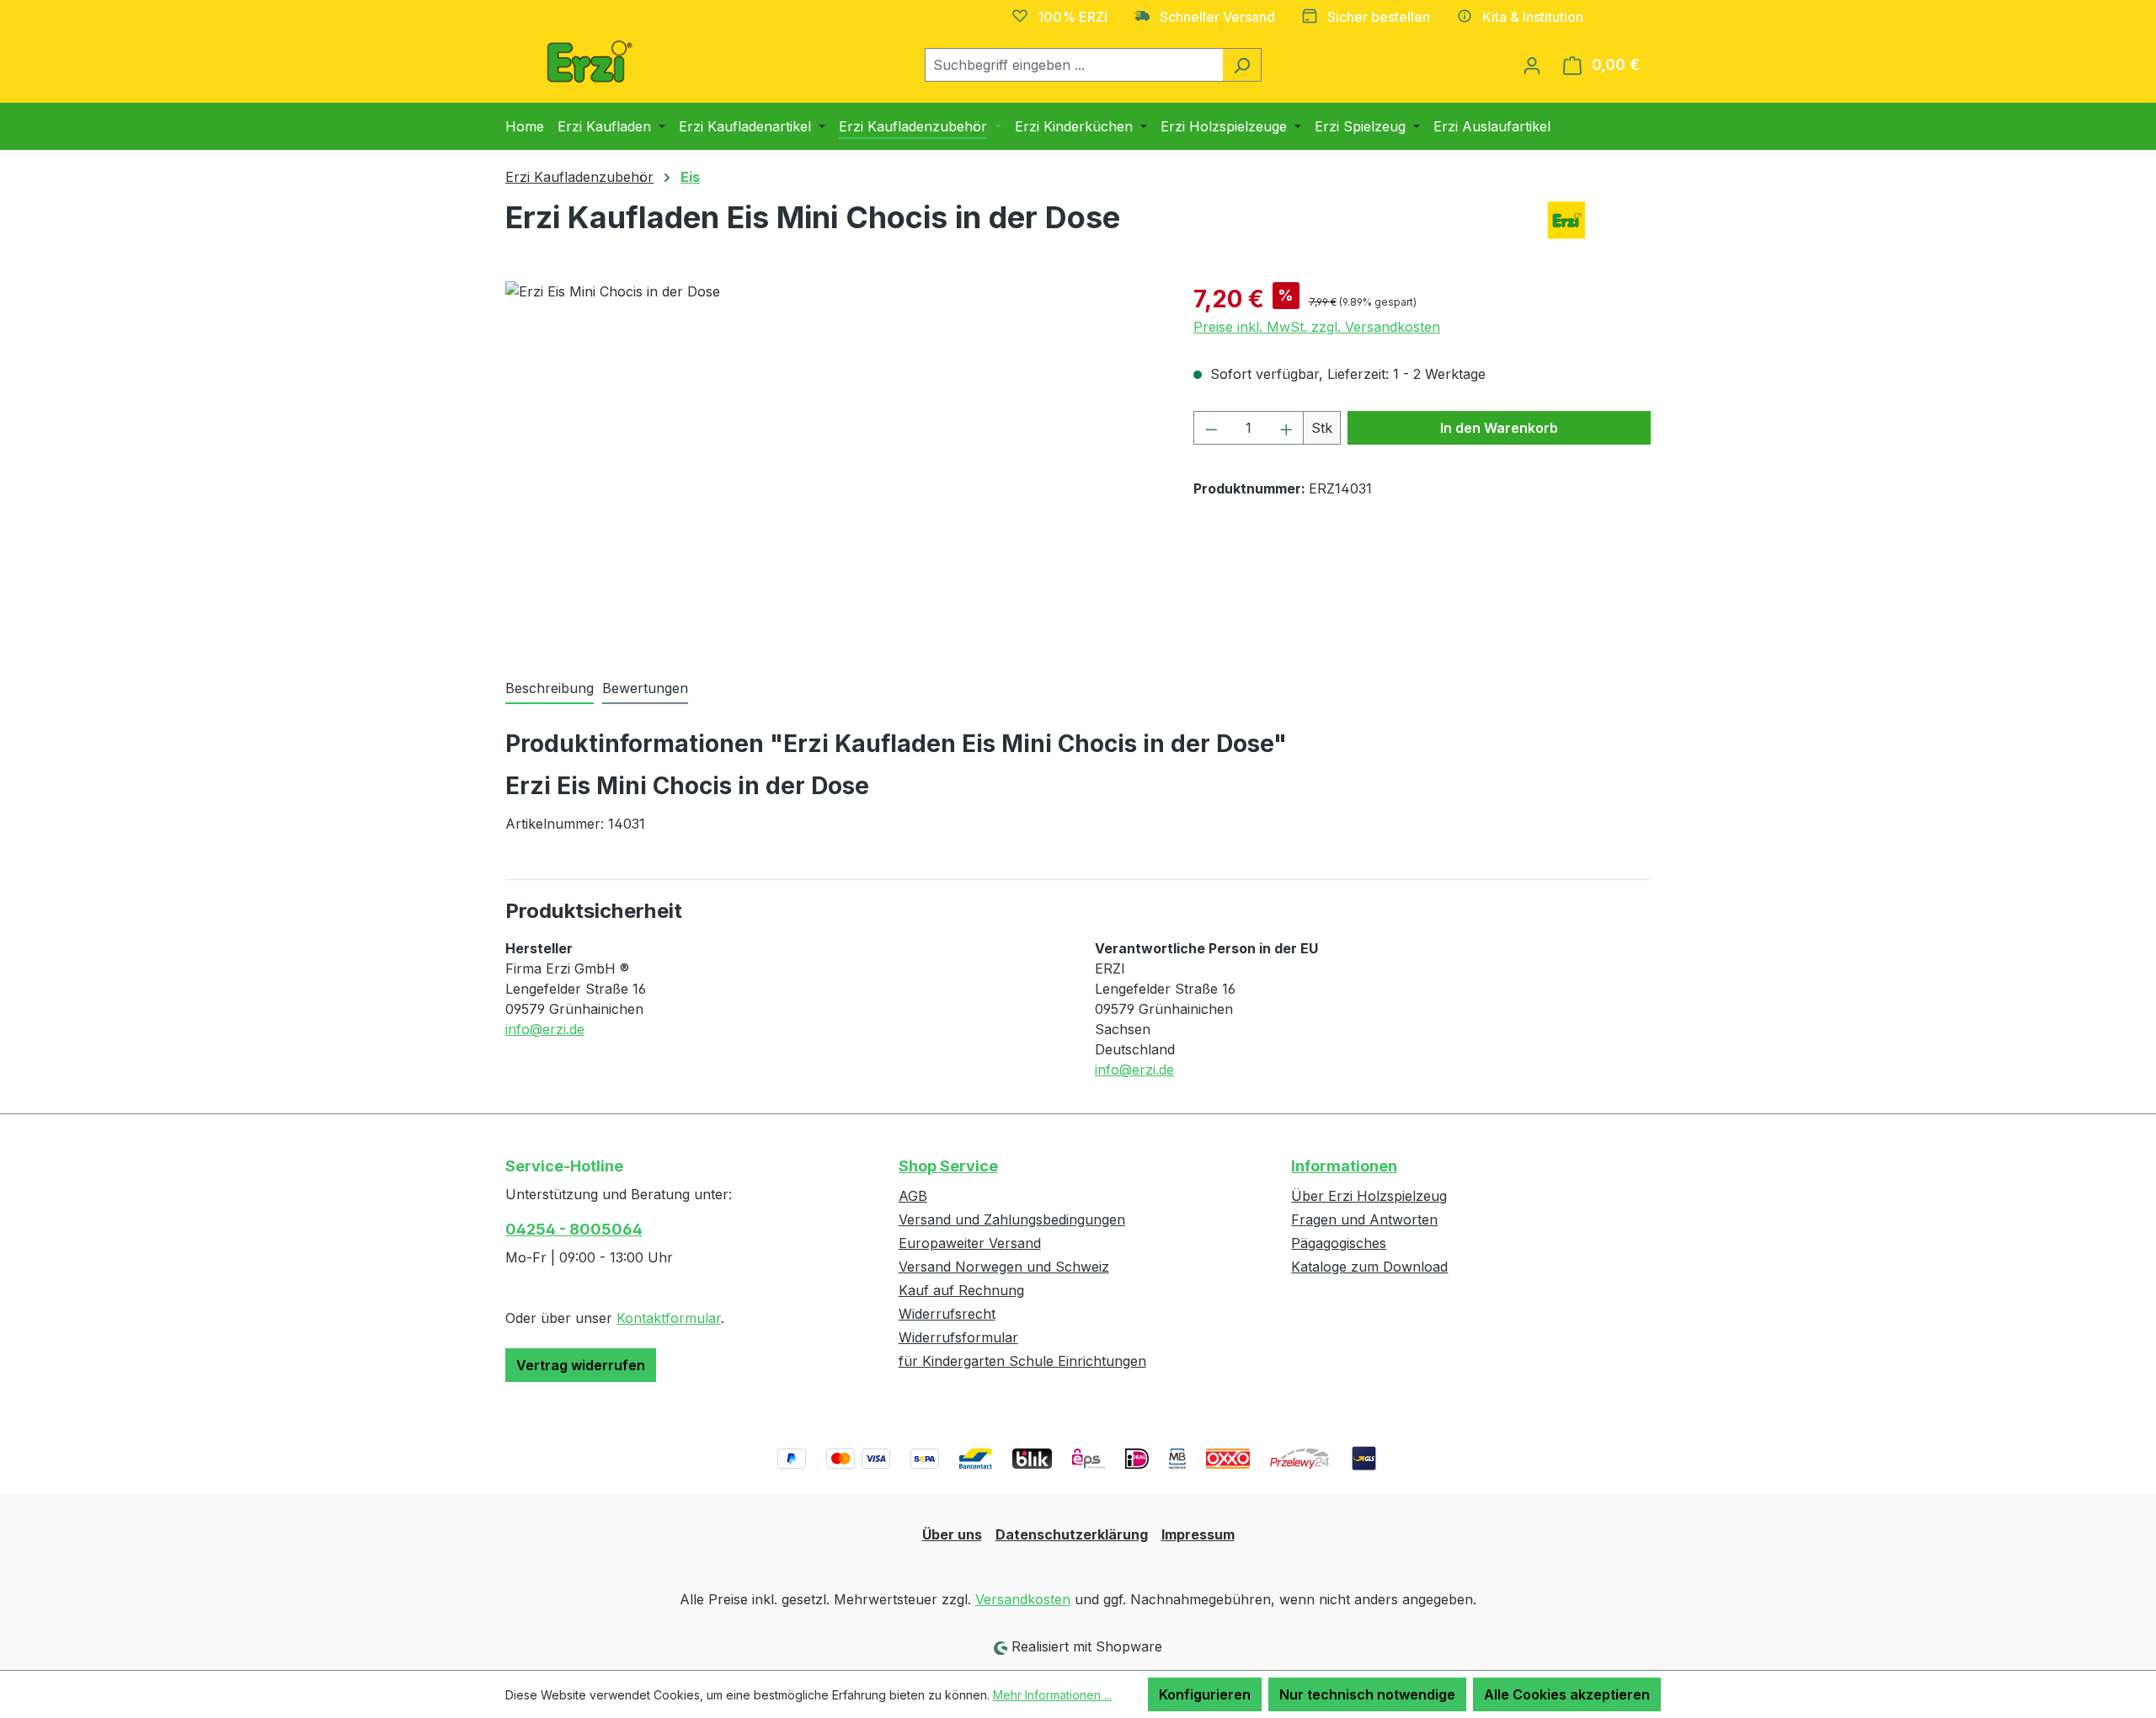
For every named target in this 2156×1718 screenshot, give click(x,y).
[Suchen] (1242, 65)
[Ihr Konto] (1532, 65)
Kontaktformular (669, 1318)
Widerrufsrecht (947, 1314)
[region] (833, 462)
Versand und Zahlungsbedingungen (1012, 1219)
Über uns (952, 1534)
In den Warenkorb (1499, 428)
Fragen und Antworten (1364, 1219)
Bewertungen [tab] (645, 688)
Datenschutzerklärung (1072, 1534)
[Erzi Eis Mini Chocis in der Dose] (832, 462)
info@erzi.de (545, 1029)
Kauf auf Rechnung (961, 1290)
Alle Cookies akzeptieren (1567, 1694)
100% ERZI (1073, 17)
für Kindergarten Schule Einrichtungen (1022, 1361)
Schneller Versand (1217, 17)
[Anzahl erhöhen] (1287, 428)
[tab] (550, 689)
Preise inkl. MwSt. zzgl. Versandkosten (1317, 327)
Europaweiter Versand (970, 1243)
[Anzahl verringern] (1211, 428)
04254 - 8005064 (574, 1229)
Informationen (1344, 1166)
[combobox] (1074, 65)
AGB (913, 1196)
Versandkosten (1023, 1599)
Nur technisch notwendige (1367, 1694)
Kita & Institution (1533, 17)
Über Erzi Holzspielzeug (1369, 1196)
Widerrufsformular (958, 1337)
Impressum (1198, 1534)
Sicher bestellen (1379, 17)
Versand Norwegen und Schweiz (1004, 1267)
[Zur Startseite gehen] (590, 61)
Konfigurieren (1205, 1694)
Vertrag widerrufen (581, 1365)
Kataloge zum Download (1369, 1267)
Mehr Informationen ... (1052, 1695)
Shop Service (948, 1166)
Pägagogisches (1339, 1243)
